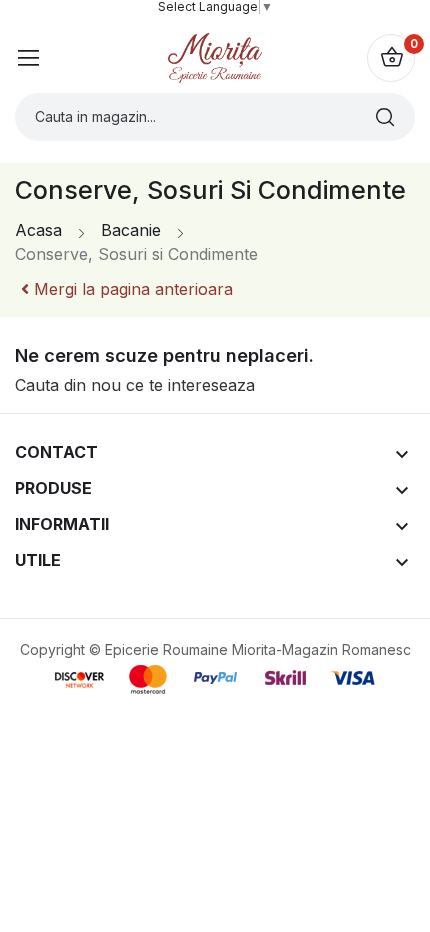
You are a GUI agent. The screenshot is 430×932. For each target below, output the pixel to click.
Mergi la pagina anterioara (131, 289)
